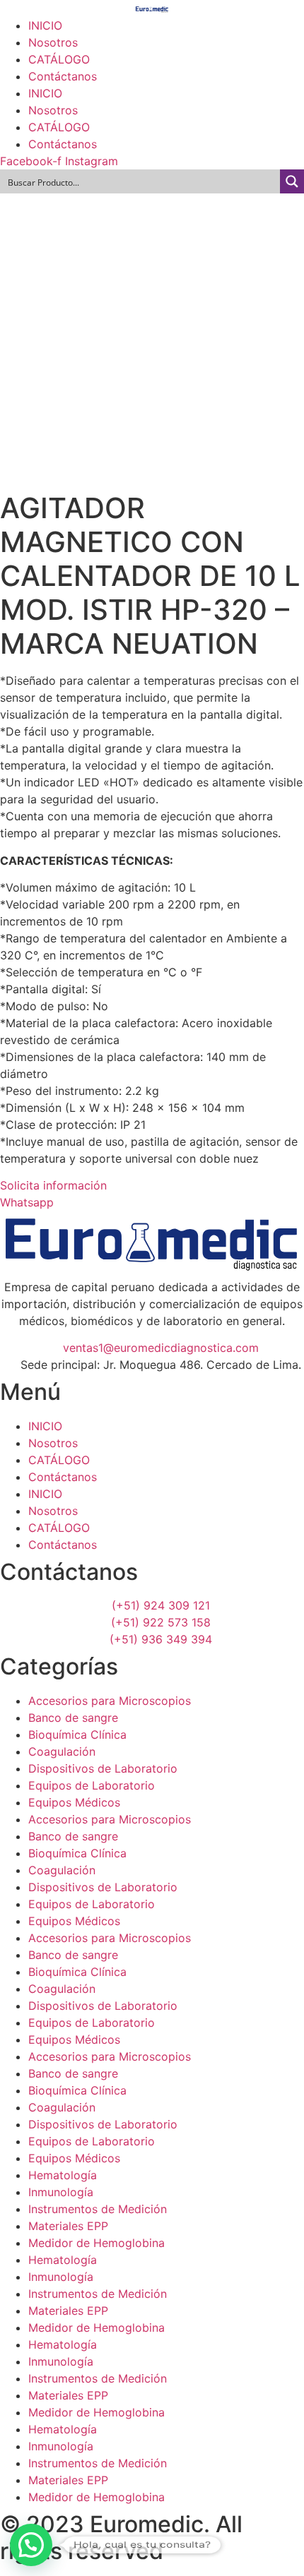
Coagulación (62, 1751)
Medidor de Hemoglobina (97, 2243)
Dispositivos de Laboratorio (103, 1768)
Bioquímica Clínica (77, 1735)
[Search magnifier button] (292, 181)
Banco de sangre (73, 1718)
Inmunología (61, 2192)
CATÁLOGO (59, 59)
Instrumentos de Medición (98, 2209)
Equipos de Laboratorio (92, 1785)
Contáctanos (63, 76)
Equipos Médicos (74, 1802)
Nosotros (53, 42)
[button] (31, 2545)
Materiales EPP (68, 2226)
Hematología (63, 2175)
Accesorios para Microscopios (110, 1701)
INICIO (45, 25)
